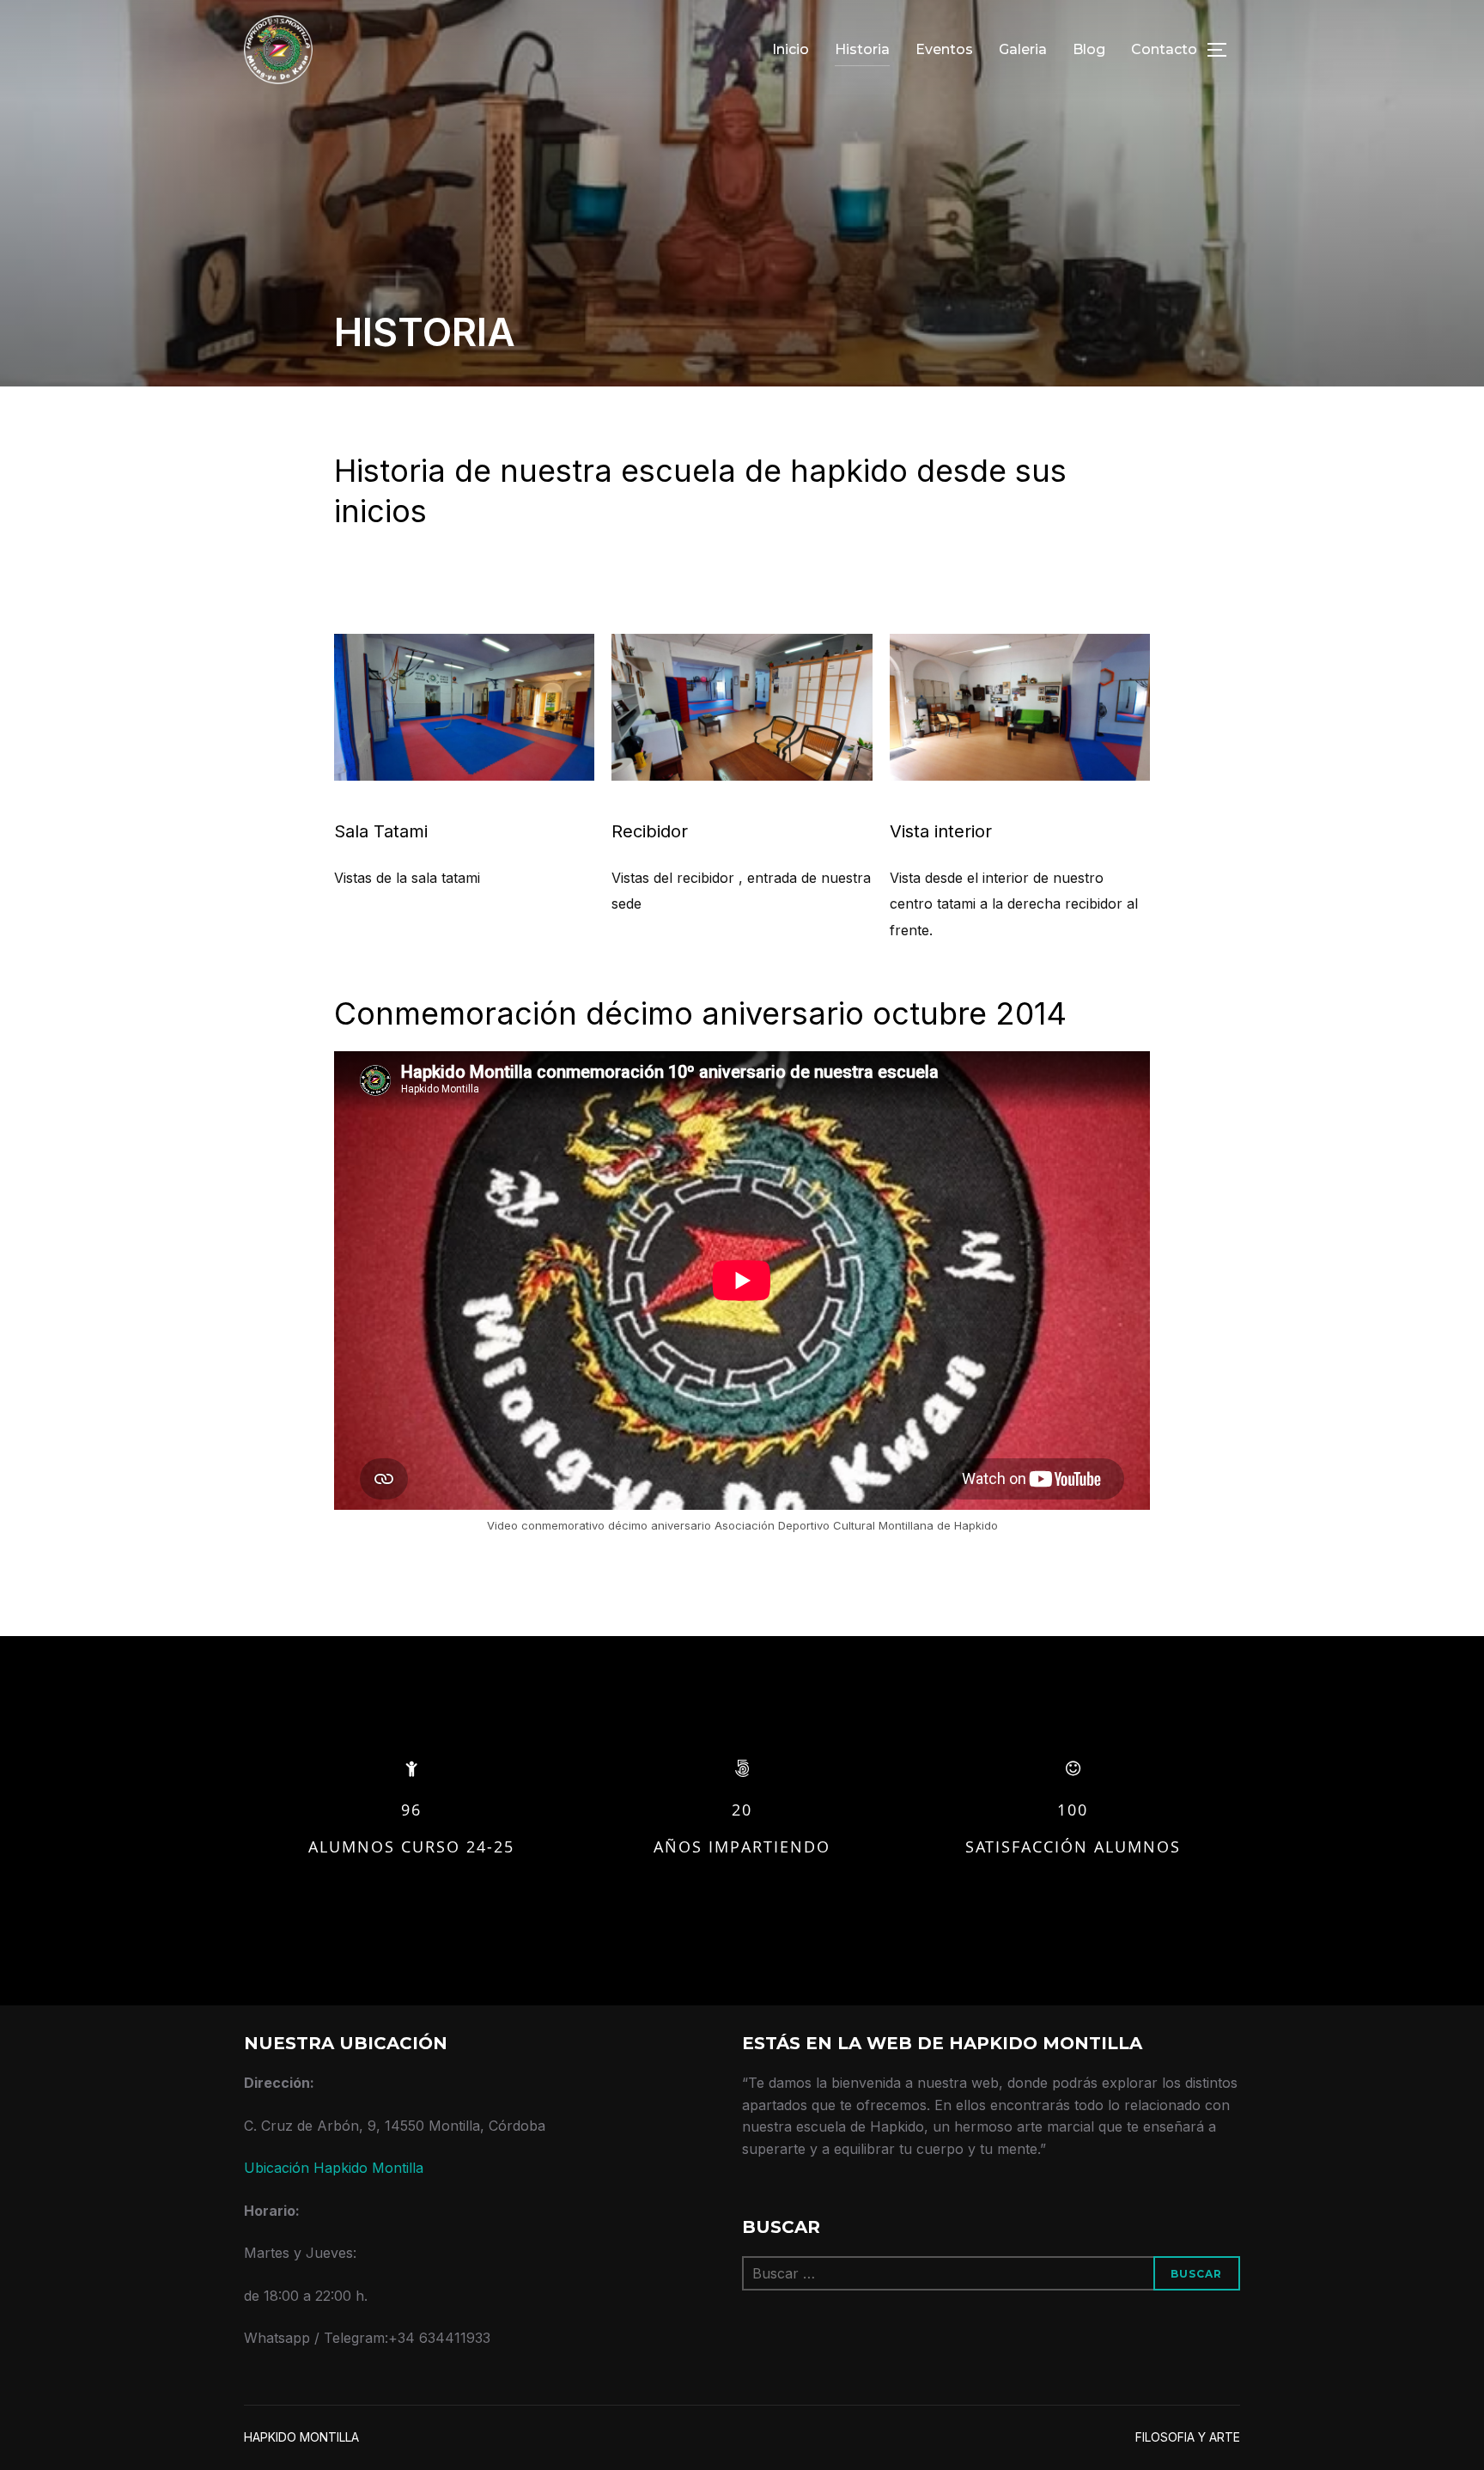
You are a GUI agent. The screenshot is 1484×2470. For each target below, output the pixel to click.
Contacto (1164, 49)
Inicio (791, 49)
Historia (862, 49)
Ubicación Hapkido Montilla (334, 2168)
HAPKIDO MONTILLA (301, 2437)
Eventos (944, 49)
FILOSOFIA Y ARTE (1188, 2437)
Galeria (1023, 49)
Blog (1089, 49)
